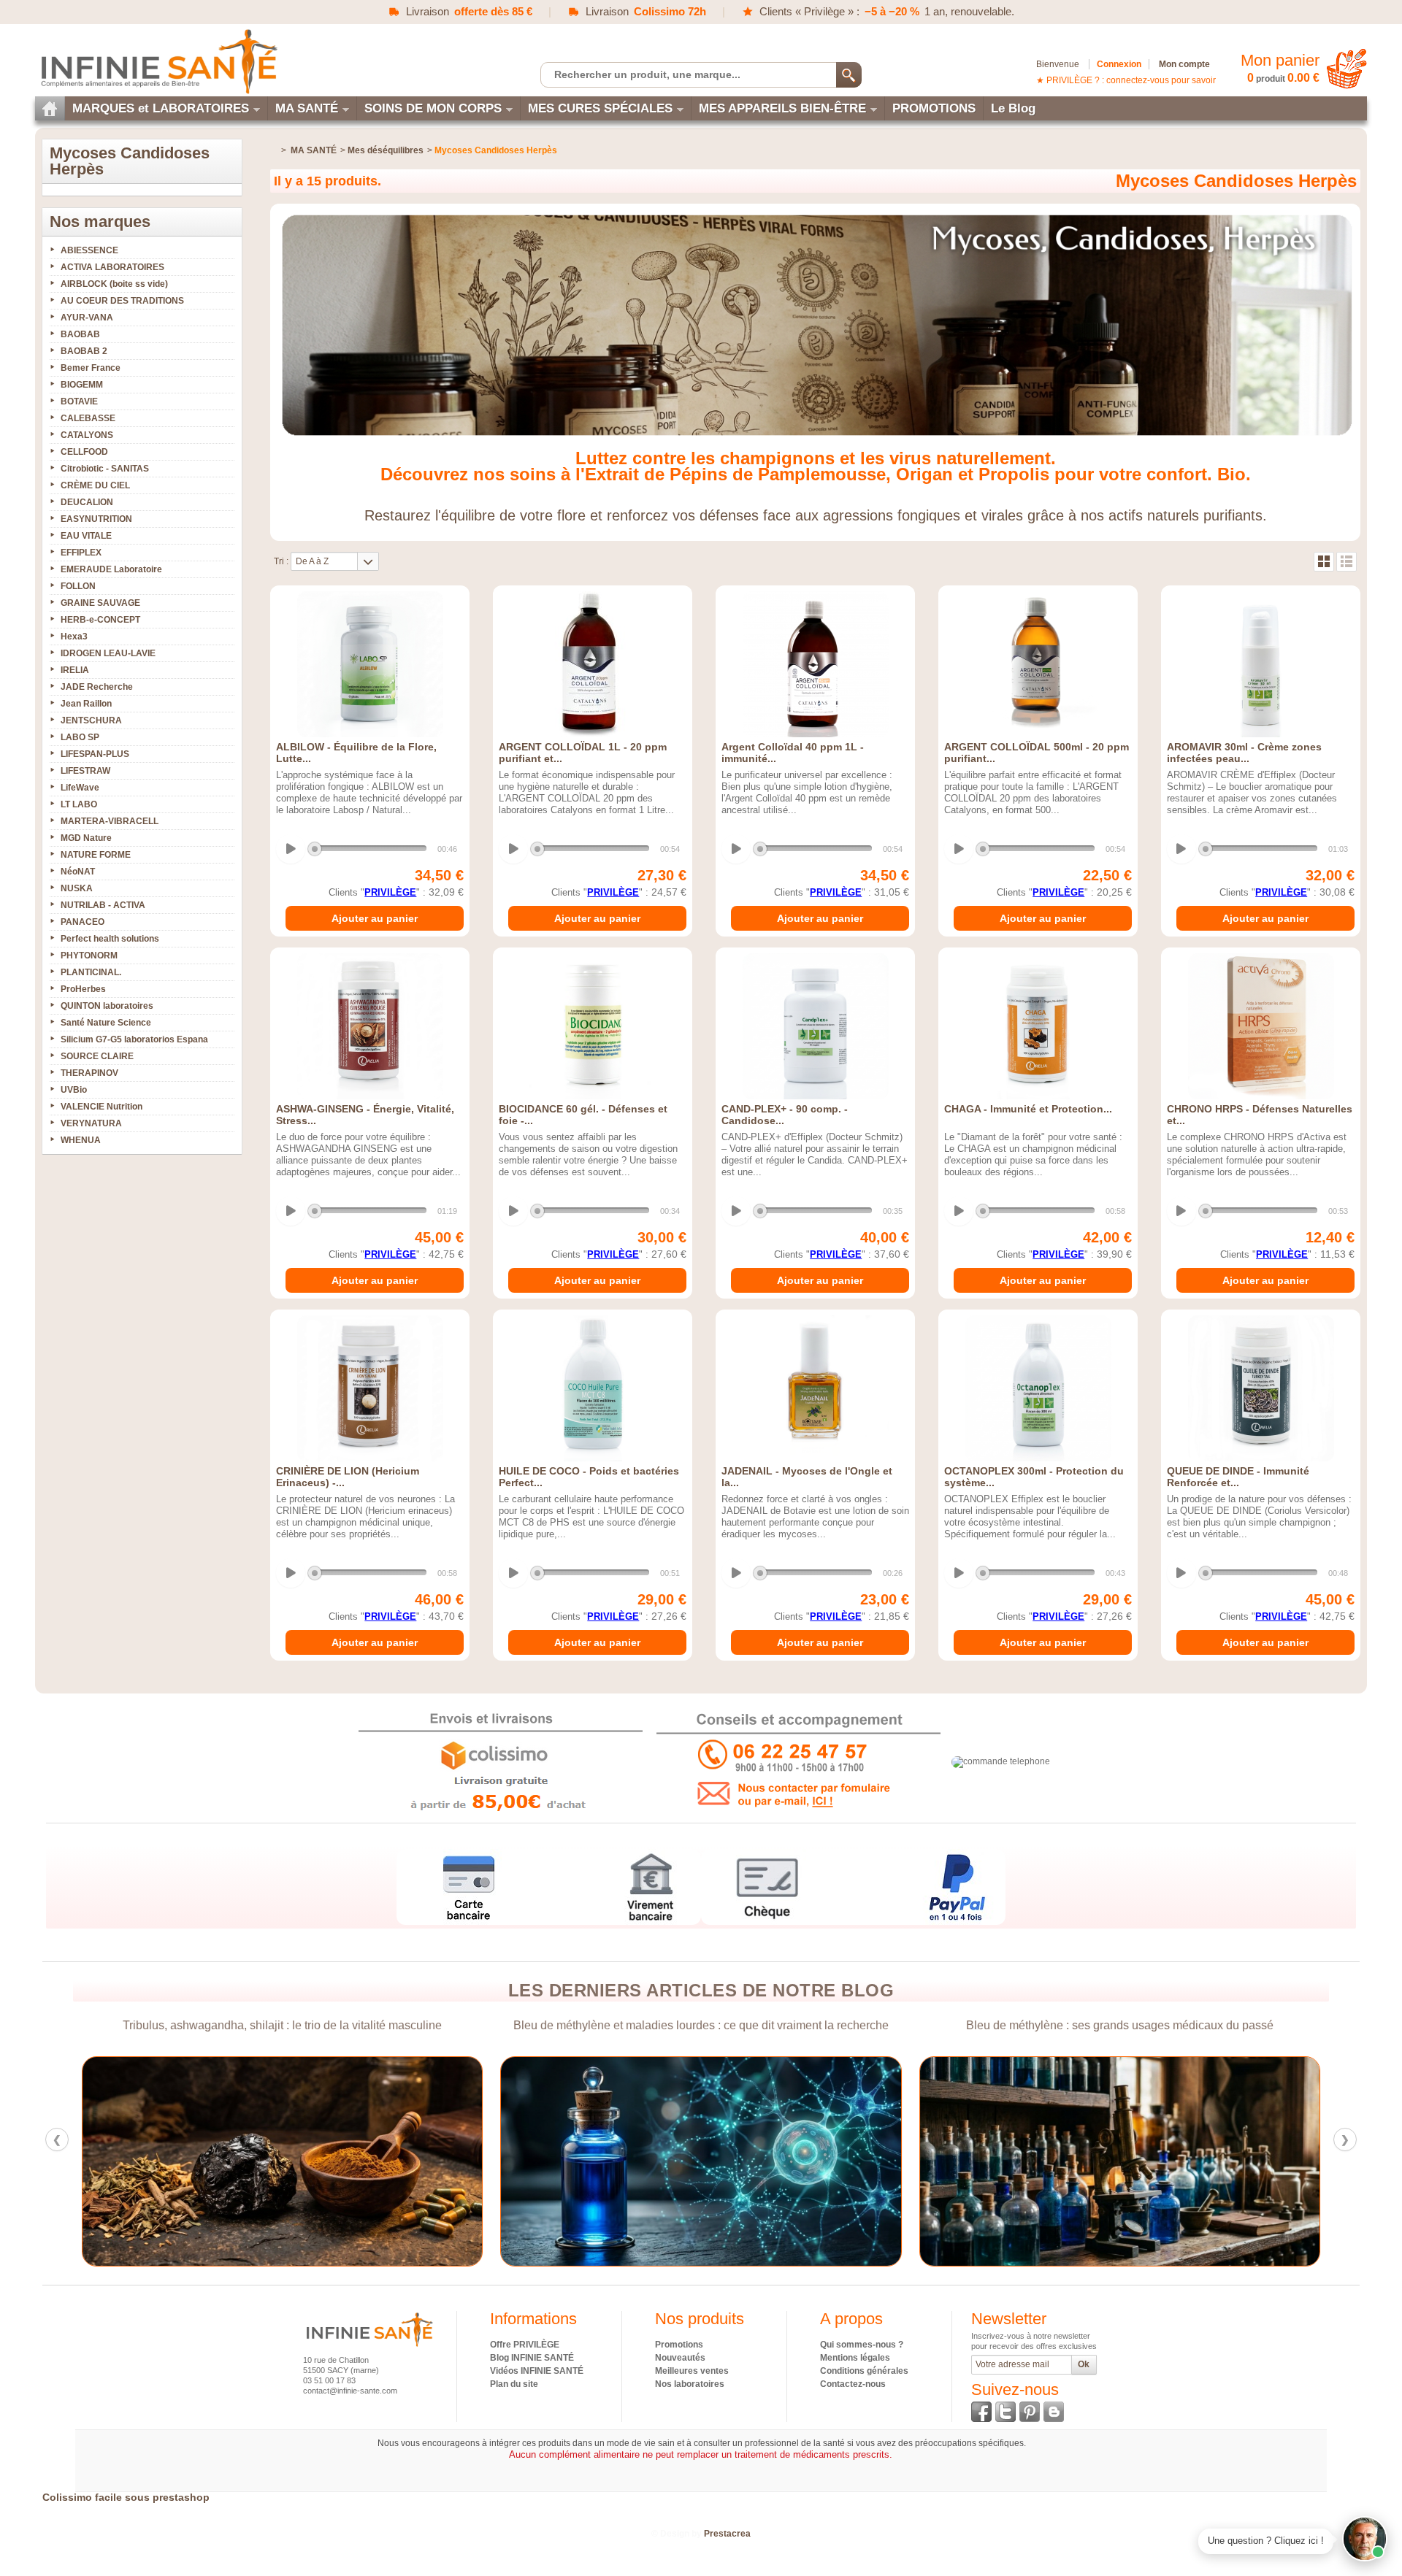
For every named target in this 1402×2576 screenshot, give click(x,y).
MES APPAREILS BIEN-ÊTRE (782, 108)
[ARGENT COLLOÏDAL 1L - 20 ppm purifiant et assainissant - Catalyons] (593, 664)
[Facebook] (981, 2412)
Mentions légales (855, 2358)
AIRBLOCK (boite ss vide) (114, 284)
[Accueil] (50, 108)
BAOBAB (80, 334)
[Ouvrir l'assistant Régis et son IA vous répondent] (1365, 2539)
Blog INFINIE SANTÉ (532, 2358)
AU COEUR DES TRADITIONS (122, 301)
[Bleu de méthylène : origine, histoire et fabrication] (1120, 2161)
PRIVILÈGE (390, 892)
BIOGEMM (82, 385)
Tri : (281, 561)
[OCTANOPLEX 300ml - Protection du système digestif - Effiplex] (1038, 1388)
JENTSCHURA (91, 720)
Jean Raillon (86, 704)
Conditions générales (864, 2371)
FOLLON (78, 586)
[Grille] (1324, 562)
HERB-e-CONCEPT (100, 620)
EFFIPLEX (81, 553)
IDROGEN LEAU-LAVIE (108, 653)
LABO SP (80, 737)
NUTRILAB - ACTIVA (103, 905)
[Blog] (1054, 2412)
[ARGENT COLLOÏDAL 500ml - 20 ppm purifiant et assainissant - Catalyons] (1038, 664)
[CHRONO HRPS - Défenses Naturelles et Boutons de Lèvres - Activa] (1261, 1026)
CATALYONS (87, 435)
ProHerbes (83, 989)
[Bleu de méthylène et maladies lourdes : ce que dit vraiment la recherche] (282, 2161)
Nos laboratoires (690, 2384)
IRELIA (75, 670)
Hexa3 (74, 637)
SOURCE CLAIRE (97, 1056)
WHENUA (81, 1140)
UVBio (74, 1090)
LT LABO (79, 804)
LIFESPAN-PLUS (95, 754)
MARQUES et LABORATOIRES (161, 108)
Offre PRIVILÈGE (525, 2345)
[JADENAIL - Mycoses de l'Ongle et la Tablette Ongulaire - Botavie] (815, 1388)
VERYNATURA (91, 1123)
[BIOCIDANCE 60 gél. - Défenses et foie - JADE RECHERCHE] (593, 1026)
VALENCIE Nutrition (101, 1107)
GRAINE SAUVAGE (100, 603)
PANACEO (83, 922)
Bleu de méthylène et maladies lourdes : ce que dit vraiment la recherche (283, 2025)
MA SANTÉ (307, 108)
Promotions (679, 2345)
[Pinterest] (1030, 2412)
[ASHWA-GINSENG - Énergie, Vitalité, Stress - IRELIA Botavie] (370, 1026)
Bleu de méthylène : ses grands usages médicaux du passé (701, 2025)
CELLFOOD (84, 452)
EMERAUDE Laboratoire (111, 569)
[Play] (291, 849)
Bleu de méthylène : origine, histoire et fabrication (1120, 2025)
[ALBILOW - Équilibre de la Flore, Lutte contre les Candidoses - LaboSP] (370, 664)
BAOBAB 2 (84, 351)
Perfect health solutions (110, 939)
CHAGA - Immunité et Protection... (1028, 1109)
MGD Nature (86, 838)
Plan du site (514, 2384)
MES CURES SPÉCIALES (600, 108)
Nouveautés (680, 2358)
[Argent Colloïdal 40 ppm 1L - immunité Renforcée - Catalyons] (815, 664)
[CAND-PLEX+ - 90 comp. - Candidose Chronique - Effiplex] (815, 1026)
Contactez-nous (853, 2384)
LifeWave (80, 788)
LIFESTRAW (85, 771)
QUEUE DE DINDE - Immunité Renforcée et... (1238, 1477)
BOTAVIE (79, 401)
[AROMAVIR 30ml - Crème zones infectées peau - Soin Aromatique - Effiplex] (1261, 664)
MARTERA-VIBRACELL (110, 821)
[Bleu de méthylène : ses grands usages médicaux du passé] (701, 2161)
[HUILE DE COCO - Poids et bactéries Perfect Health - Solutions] (593, 1388)
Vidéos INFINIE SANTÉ (537, 2371)
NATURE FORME (96, 855)
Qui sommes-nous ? (862, 2345)
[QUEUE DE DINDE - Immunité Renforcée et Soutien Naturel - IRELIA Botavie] (1261, 1388)
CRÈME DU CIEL (95, 485)
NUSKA (77, 888)
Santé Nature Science (106, 1023)
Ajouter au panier (375, 918)
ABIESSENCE (89, 250)
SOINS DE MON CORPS (433, 108)
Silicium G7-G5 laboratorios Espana (134, 1039)
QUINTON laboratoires (107, 1006)
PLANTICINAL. (91, 972)
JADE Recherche (97, 687)
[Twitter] (1005, 2412)
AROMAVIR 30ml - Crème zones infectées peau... (1244, 753)
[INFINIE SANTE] (158, 61)
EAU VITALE (86, 536)
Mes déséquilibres (386, 150)
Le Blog (1013, 108)
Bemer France (91, 368)
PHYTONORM (89, 956)
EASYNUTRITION (96, 519)
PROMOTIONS (934, 108)
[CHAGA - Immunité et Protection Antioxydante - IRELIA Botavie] (1038, 1026)
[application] (368, 850)
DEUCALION (87, 502)
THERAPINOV (89, 1073)
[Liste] (1347, 562)
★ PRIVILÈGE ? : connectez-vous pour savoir (1126, 80)
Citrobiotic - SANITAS (105, 469)
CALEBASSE (88, 418)
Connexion (1119, 64)
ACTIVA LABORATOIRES (112, 267)
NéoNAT (78, 872)
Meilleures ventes (692, 2371)
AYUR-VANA (87, 318)
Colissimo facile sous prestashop (126, 2497)
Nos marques (100, 222)
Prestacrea (727, 2534)
